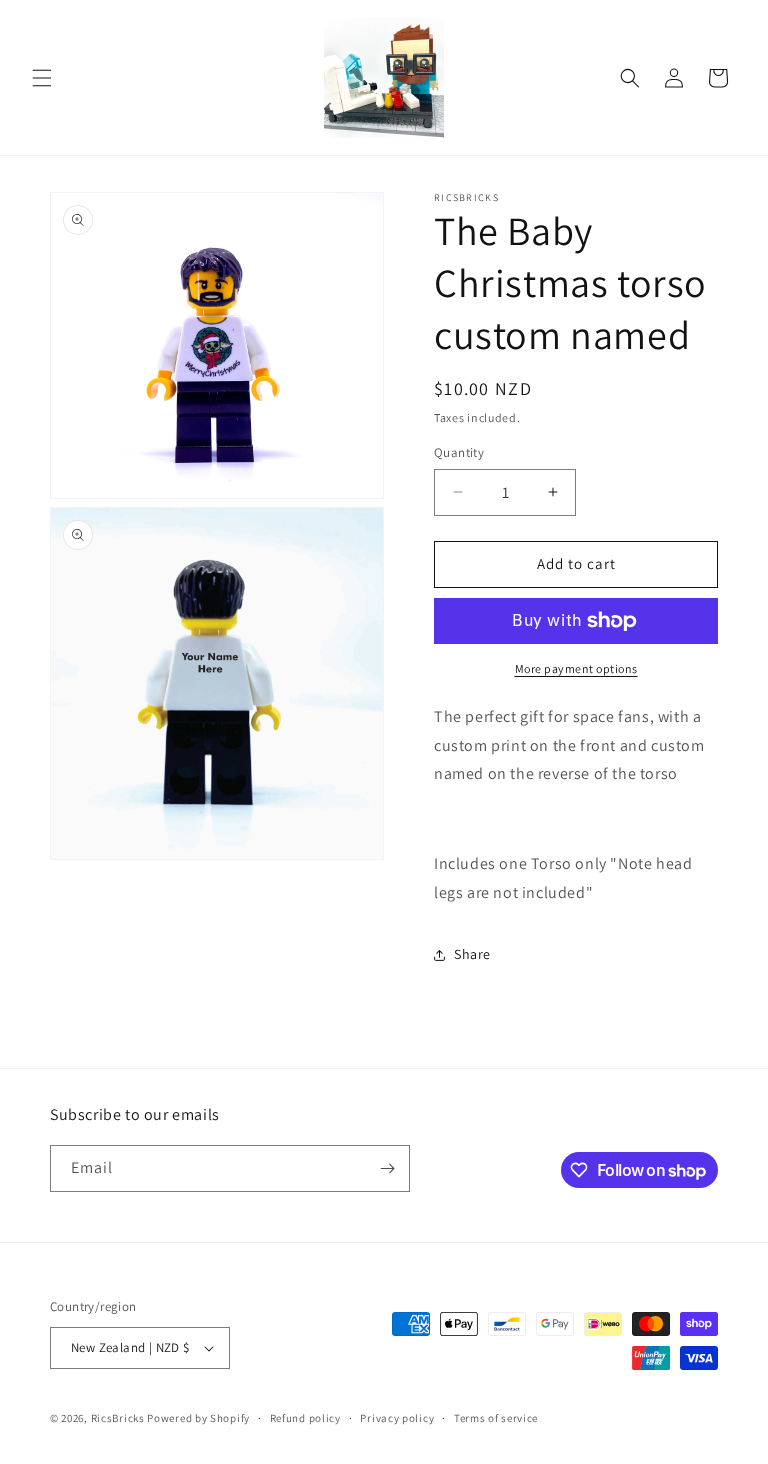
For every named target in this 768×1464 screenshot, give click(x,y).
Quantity (459, 452)
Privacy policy (397, 1418)
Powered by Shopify (198, 1418)
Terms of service (496, 1418)
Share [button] (472, 954)
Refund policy (305, 1418)
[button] (42, 78)
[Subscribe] (387, 1168)
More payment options (576, 668)
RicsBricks (118, 1418)
